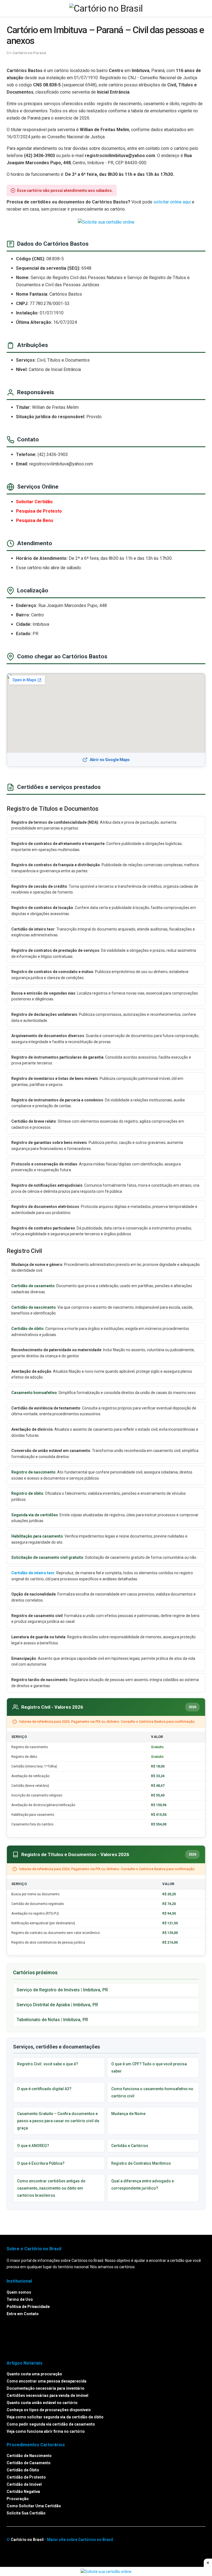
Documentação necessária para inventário (46, 2388)
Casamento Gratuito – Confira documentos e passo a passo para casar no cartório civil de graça (58, 2121)
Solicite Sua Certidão (26, 2513)
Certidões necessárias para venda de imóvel (47, 2395)
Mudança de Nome (128, 2114)
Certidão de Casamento (29, 2463)
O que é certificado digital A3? (44, 2089)
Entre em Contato (23, 2313)
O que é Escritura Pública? (41, 2163)
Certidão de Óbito (23, 2470)
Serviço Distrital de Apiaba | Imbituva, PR (57, 2005)
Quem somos (19, 2292)
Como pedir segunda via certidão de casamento (51, 2424)
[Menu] (9, 8)
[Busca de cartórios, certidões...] (203, 8)
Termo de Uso (20, 2299)
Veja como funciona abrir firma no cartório (46, 2431)
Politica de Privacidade (28, 2306)
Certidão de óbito (27, 1329)
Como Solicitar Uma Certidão (34, 2506)
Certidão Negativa (23, 2492)
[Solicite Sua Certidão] (106, 222)
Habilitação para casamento (37, 1536)
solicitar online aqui (172, 202)
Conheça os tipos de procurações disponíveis (49, 2410)
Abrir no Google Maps (110, 760)
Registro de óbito (27, 1493)
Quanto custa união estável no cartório (42, 2403)
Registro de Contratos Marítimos (141, 2163)
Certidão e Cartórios (130, 2146)
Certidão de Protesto (26, 2477)
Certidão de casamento (33, 1286)
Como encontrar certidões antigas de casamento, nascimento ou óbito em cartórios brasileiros (51, 2188)
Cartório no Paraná (29, 53)
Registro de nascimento (33, 1472)
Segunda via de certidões (35, 1515)
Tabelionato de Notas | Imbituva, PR (52, 2020)
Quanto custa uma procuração (34, 2374)
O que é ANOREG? (33, 2146)
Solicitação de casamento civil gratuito (47, 1557)
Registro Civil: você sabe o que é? (48, 2064)
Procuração (18, 2499)
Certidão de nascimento (34, 1307)
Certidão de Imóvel (24, 2484)
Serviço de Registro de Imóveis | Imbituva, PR (62, 1990)
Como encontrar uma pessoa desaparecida (47, 2381)
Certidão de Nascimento (29, 2456)
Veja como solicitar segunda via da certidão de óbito (55, 2417)
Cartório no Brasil (27, 2540)
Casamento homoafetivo (34, 1393)
